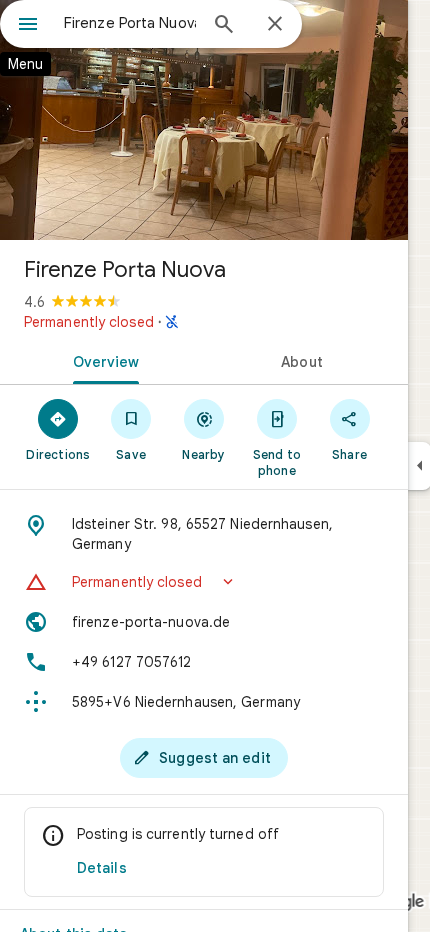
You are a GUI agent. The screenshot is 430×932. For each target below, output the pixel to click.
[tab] (102, 360)
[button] (204, 582)
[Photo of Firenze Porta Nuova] (204, 120)
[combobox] (130, 23)
